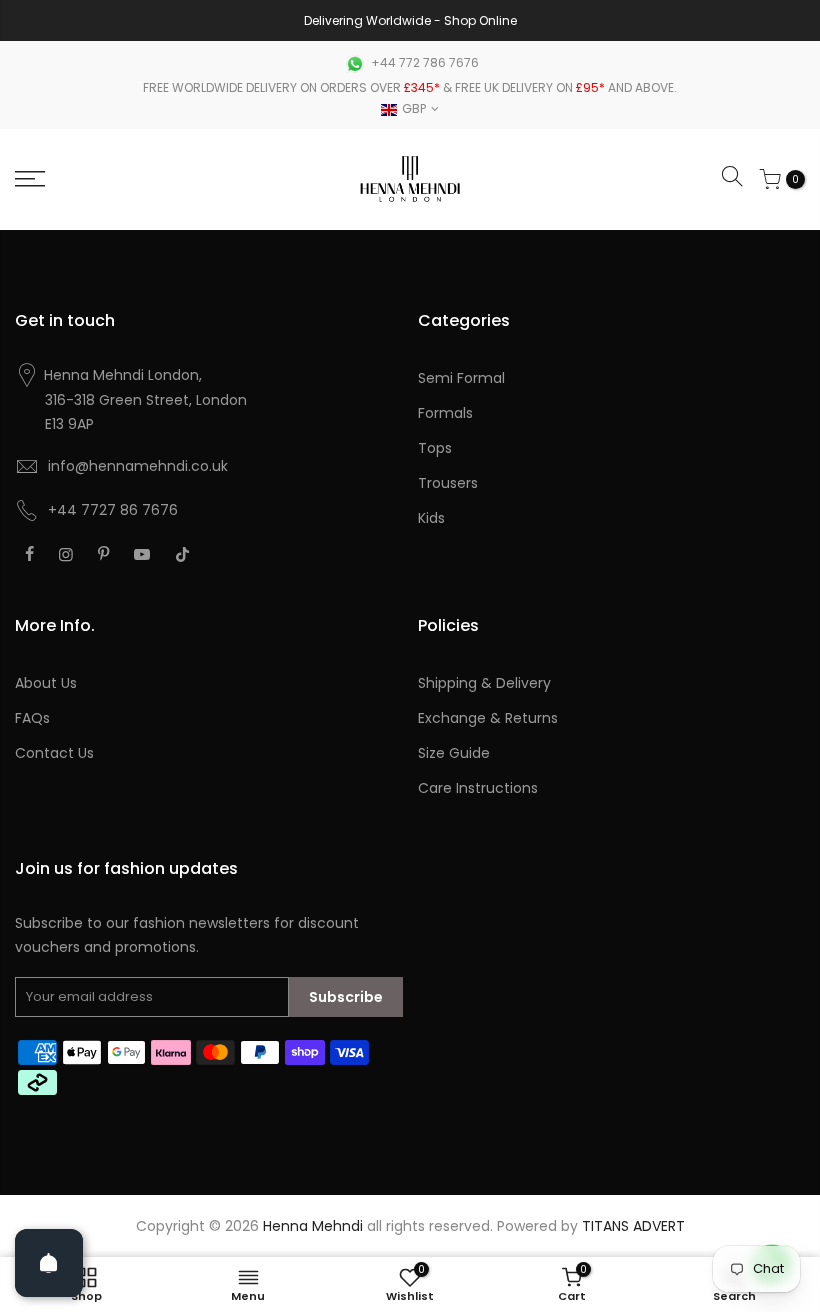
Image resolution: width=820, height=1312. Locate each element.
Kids (431, 518)
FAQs (32, 718)
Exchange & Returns (488, 718)
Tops (435, 448)
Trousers (448, 483)
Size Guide (454, 753)
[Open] (49, 1263)
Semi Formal (461, 378)
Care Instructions (478, 788)
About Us (46, 683)
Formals (445, 413)
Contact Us (54, 753)
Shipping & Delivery (484, 683)
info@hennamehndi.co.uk (138, 466)
